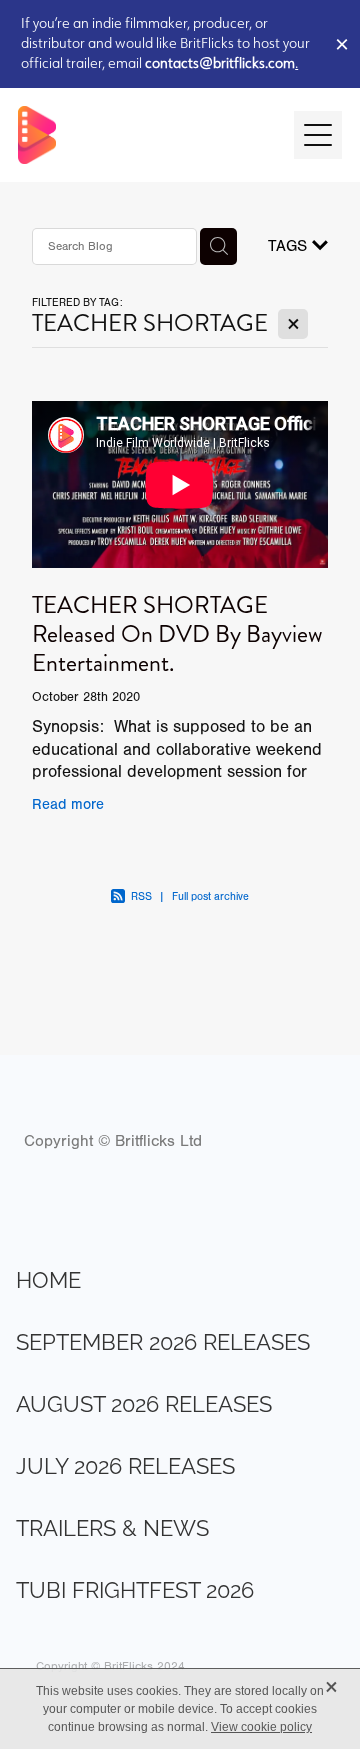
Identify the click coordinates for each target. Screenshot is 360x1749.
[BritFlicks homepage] (146, 135)
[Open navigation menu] (318, 135)
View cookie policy (261, 1727)
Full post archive (210, 896)
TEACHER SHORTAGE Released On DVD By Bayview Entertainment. (177, 634)
